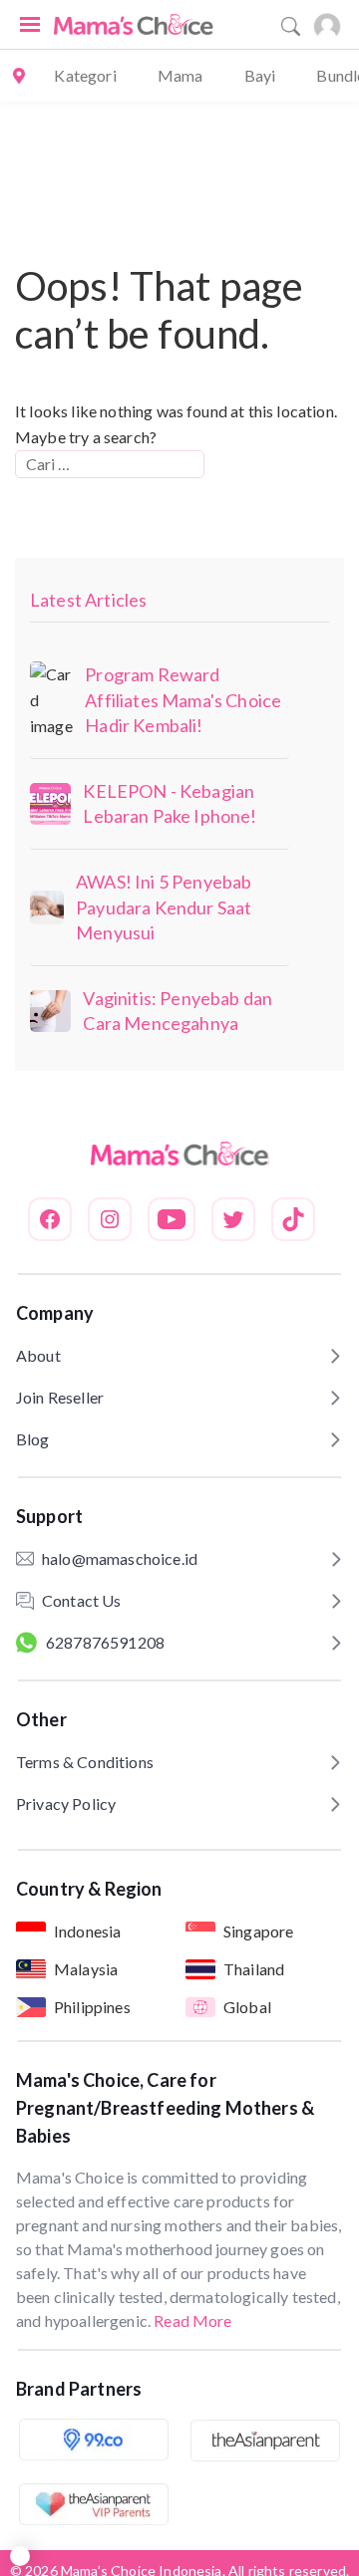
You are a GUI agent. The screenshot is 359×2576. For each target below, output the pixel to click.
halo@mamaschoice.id (120, 1558)
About (38, 1355)
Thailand (254, 1969)
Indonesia (87, 1931)
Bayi (260, 75)
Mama (180, 75)
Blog (33, 1439)
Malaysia (86, 1969)
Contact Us (82, 1600)
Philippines (92, 2007)
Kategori (85, 75)
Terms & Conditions (85, 1762)
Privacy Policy (66, 1803)
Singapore (258, 1931)
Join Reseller (60, 1397)
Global (247, 2007)
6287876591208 (105, 1642)
